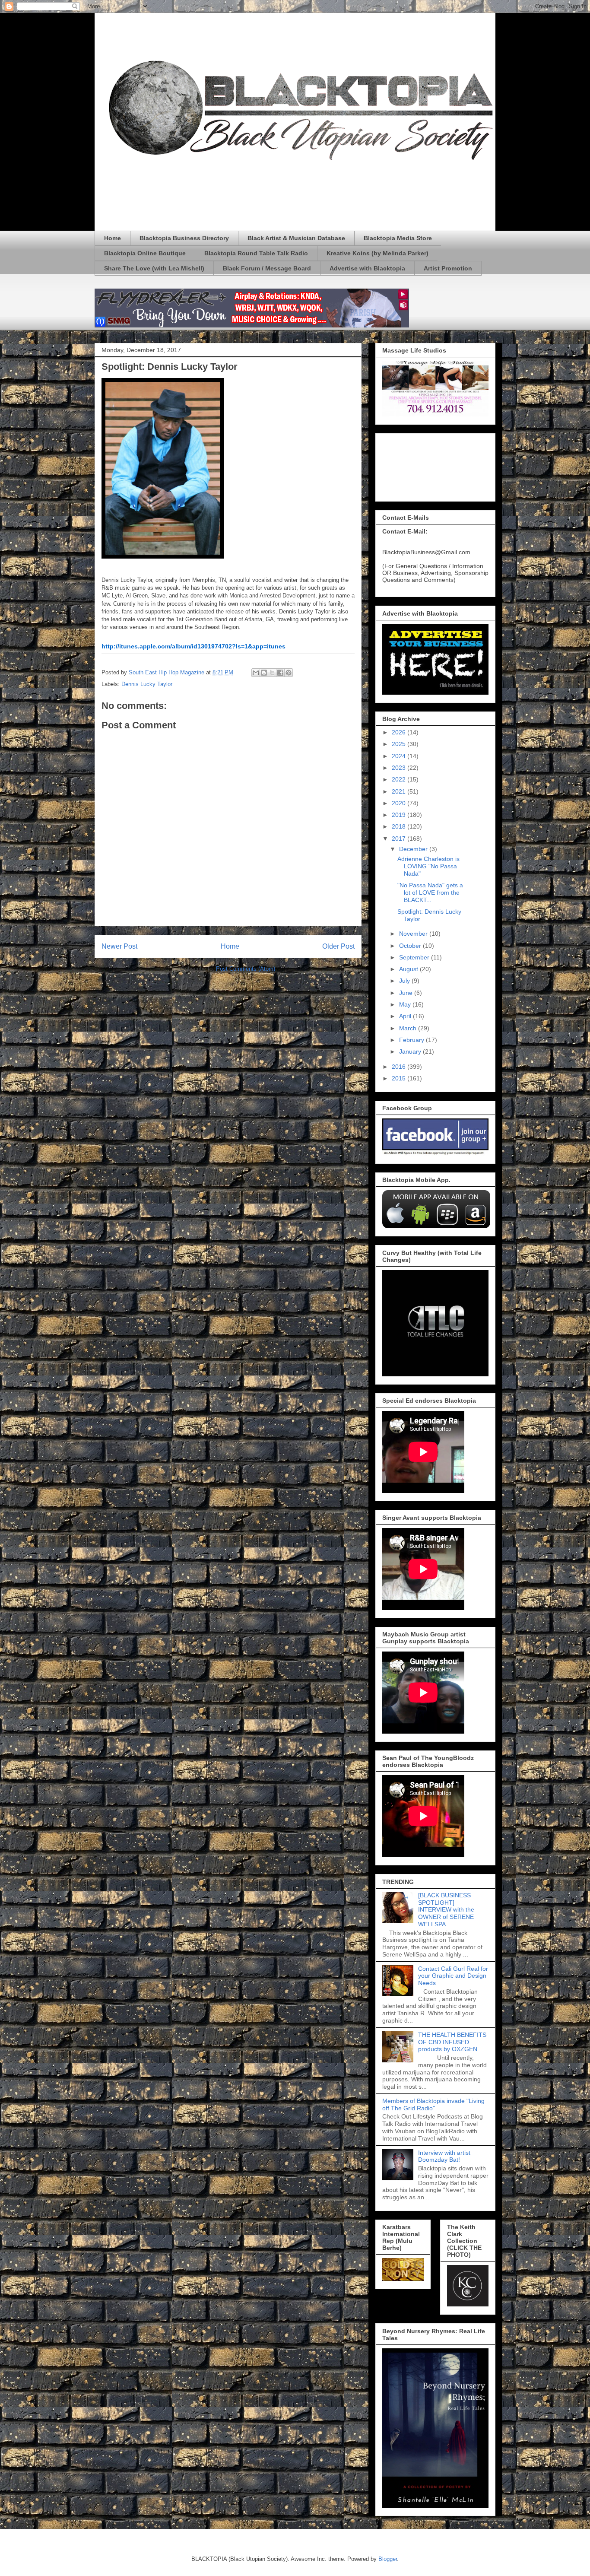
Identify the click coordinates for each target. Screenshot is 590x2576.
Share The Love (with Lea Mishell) (154, 268)
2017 (400, 839)
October (411, 946)
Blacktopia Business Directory (184, 238)
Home (113, 238)
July (405, 981)
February (412, 1040)
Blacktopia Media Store (398, 238)
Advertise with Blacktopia (367, 268)
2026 (400, 732)
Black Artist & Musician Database (296, 238)
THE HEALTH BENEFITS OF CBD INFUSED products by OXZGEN (452, 2042)
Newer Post (119, 946)
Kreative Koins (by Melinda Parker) (377, 253)
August (409, 969)
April (406, 1016)
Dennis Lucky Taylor (147, 684)
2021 (400, 791)
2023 (400, 768)
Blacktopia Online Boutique (145, 253)
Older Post (338, 946)
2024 (400, 756)
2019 (400, 815)
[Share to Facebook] (280, 673)
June (407, 993)
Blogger (388, 2559)
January (411, 1051)
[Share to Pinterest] (289, 673)
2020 (400, 803)
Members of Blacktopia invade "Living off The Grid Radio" (433, 2104)
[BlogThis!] (264, 673)
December (414, 849)
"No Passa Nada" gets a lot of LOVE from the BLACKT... (430, 893)
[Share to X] (272, 673)
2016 (400, 1067)
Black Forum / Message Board (267, 268)
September (415, 957)
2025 (400, 744)
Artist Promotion (448, 268)
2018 (400, 826)
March (409, 1028)
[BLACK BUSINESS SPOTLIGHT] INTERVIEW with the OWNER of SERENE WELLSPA (446, 1910)
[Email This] (256, 673)
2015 (400, 1078)
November (414, 934)
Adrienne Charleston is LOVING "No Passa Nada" (428, 866)
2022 (400, 779)
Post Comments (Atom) (246, 969)
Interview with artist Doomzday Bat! (444, 2156)
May (406, 1004)
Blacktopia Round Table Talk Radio (256, 253)
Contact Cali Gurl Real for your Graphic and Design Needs (453, 1976)
